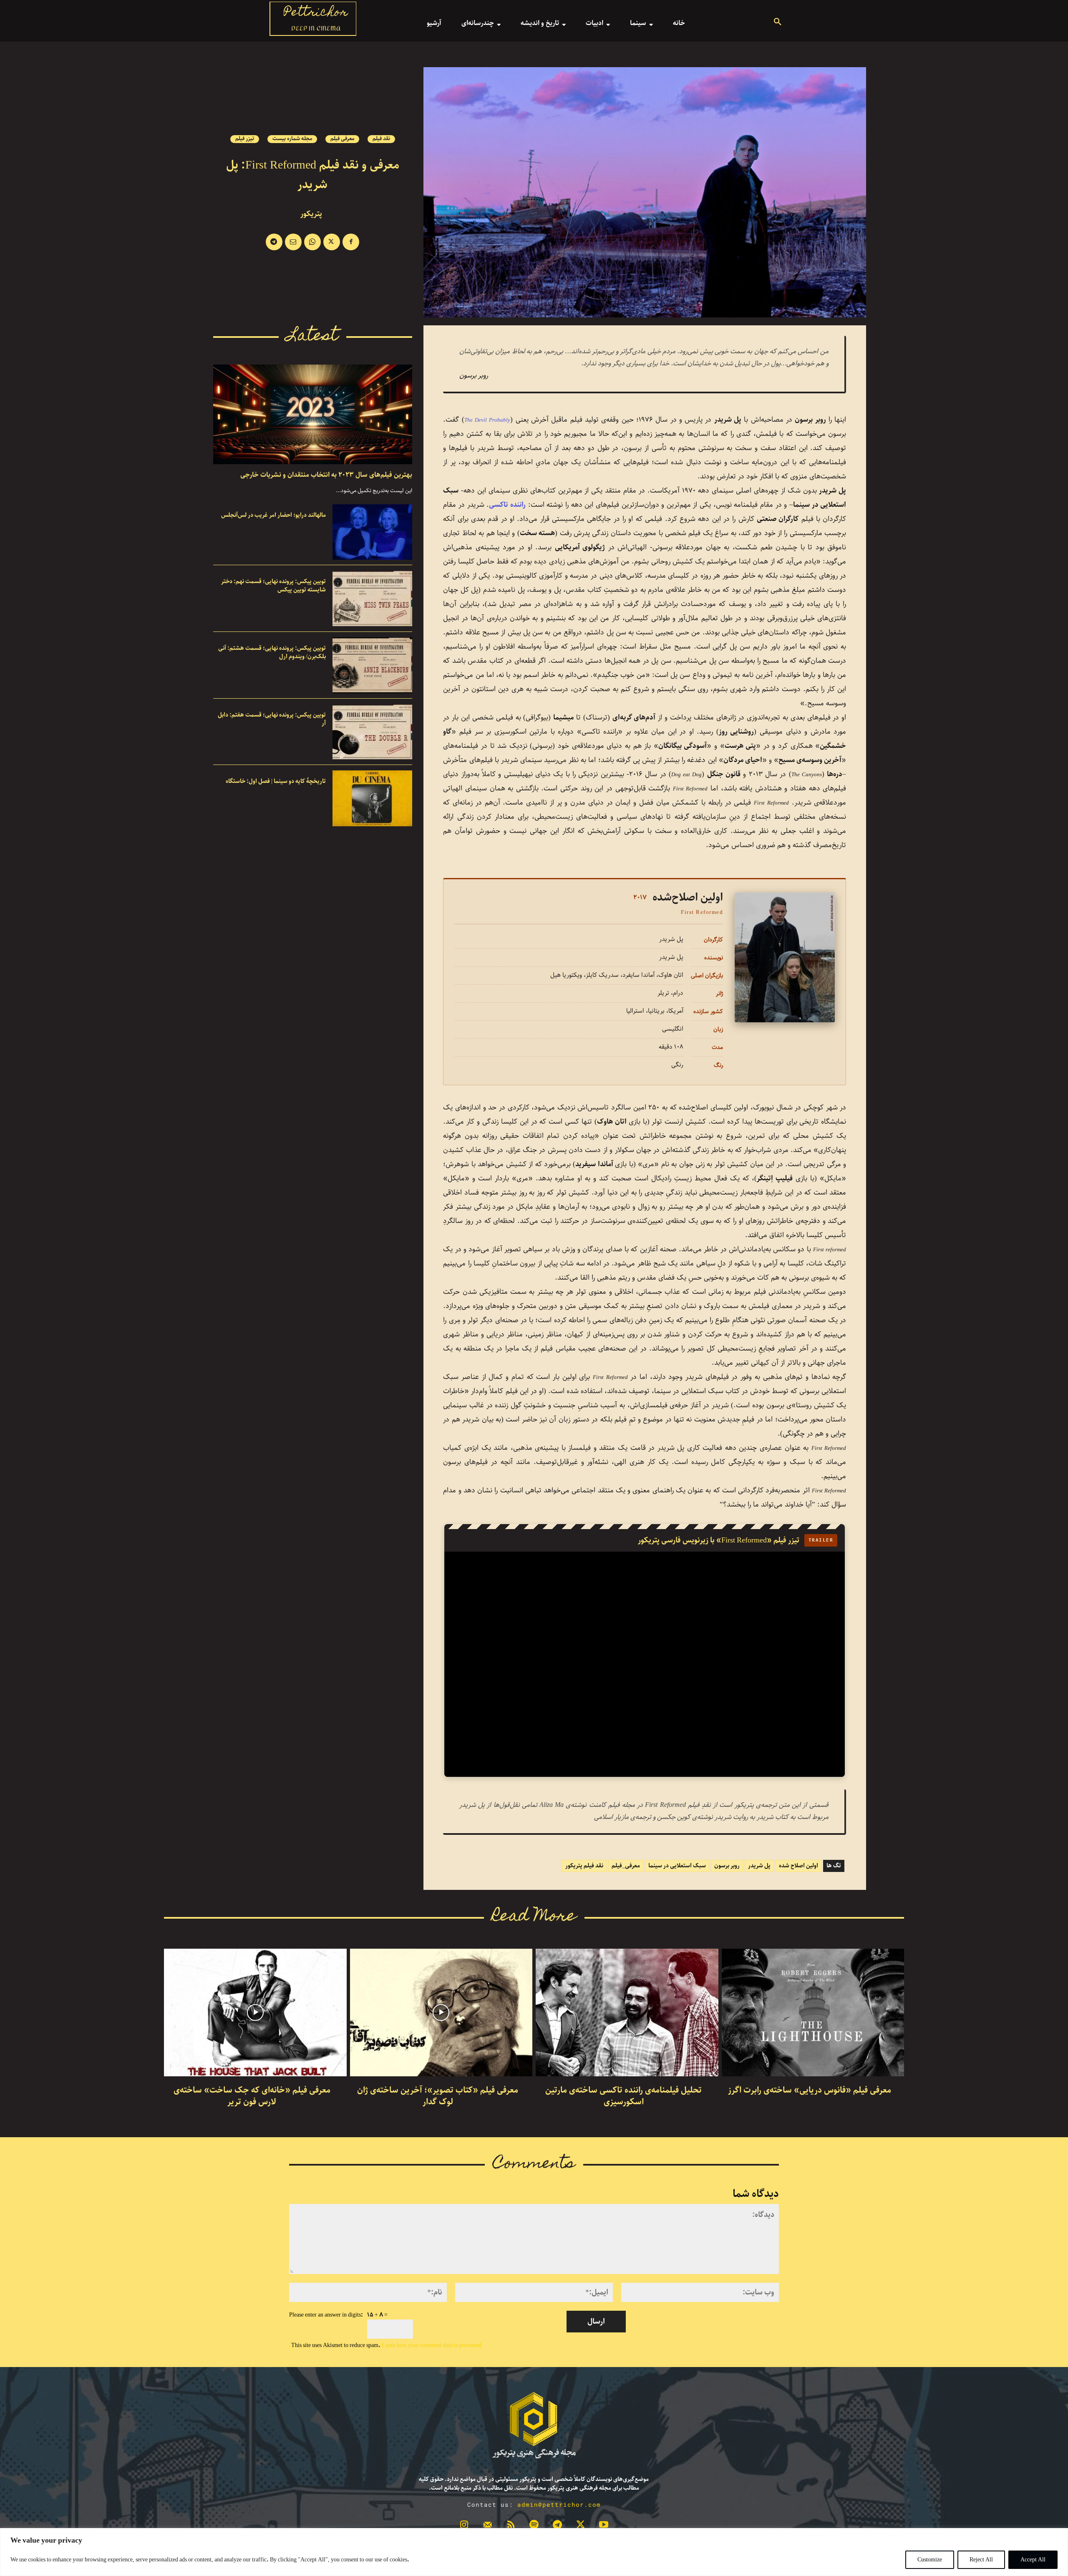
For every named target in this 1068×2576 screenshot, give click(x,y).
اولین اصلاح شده (798, 1866)
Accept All (1033, 2560)
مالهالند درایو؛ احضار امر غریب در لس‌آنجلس (273, 515)
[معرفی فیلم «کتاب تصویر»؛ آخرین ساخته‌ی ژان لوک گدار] (441, 2012)
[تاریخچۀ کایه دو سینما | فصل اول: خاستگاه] (372, 798)
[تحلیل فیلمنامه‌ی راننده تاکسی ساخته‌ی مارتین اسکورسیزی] (627, 2012)
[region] (534, 2552)
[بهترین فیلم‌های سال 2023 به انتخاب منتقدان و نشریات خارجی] (313, 414)
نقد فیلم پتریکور (584, 1866)
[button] (778, 23)
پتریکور (311, 214)
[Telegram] (274, 242)
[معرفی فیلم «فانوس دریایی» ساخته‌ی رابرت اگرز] (813, 2012)
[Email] (293, 242)
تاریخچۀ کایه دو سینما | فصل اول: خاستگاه (276, 781)
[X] (332, 242)
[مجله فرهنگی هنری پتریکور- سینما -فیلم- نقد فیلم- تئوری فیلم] (534, 2425)
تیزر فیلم (245, 139)
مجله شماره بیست (292, 139)
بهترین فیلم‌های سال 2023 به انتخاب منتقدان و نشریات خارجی (326, 475)
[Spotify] (534, 2526)
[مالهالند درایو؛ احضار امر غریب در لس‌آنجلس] (372, 532)
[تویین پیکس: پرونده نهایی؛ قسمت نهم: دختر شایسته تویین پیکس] (372, 599)
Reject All (981, 2560)
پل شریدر (759, 1866)
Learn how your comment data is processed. (385, 2345)
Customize (930, 2560)
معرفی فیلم (342, 139)
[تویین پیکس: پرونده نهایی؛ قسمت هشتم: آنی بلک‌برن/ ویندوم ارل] (372, 665)
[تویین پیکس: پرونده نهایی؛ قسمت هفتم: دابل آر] (372, 732)
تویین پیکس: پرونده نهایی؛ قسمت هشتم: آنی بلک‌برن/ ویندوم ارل (272, 652)
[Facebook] (351, 242)
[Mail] (488, 2526)
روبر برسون (727, 1866)
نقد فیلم (381, 139)
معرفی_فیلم (626, 1866)
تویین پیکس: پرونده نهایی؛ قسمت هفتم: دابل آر (272, 719)
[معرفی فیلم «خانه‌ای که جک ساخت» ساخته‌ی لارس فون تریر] (255, 2012)
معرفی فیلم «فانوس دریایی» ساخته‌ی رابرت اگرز (810, 2090)
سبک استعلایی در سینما (677, 1866)
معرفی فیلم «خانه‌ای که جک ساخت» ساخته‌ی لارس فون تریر (252, 2096)
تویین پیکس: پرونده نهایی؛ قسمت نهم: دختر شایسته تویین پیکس (273, 586)
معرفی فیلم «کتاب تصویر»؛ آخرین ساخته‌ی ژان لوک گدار (438, 2096)
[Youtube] (604, 2526)
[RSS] (511, 2526)
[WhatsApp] (312, 242)
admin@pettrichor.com (559, 2504)
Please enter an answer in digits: (326, 2315)
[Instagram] (464, 2526)
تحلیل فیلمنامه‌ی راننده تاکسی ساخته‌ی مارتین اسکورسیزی (623, 2096)
